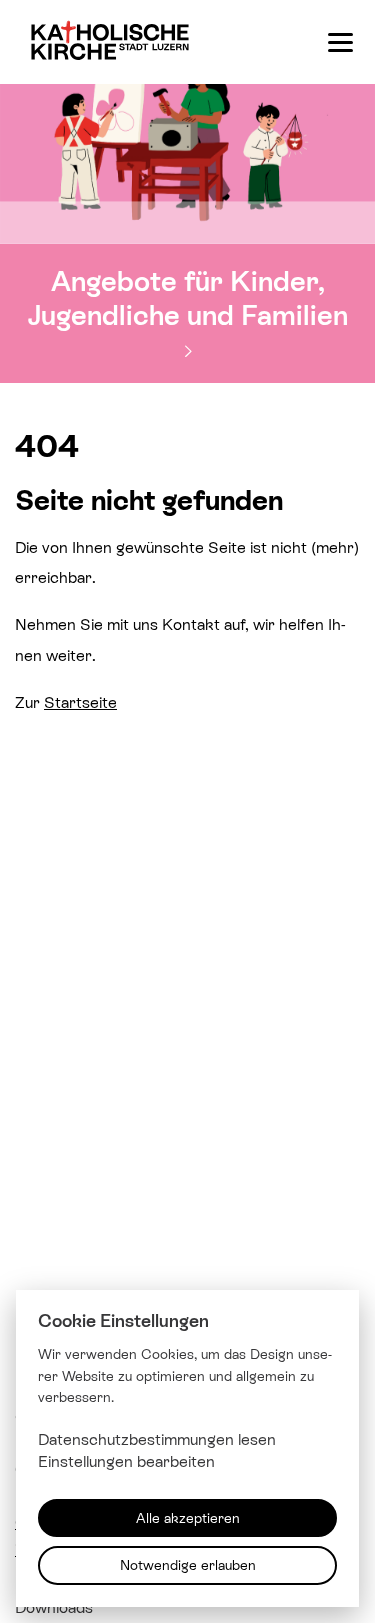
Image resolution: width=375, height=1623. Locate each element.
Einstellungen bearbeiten (126, 1461)
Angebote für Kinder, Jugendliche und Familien (188, 297)
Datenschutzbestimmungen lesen (157, 1439)
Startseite (80, 702)
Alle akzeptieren (188, 1517)
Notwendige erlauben (188, 1564)
